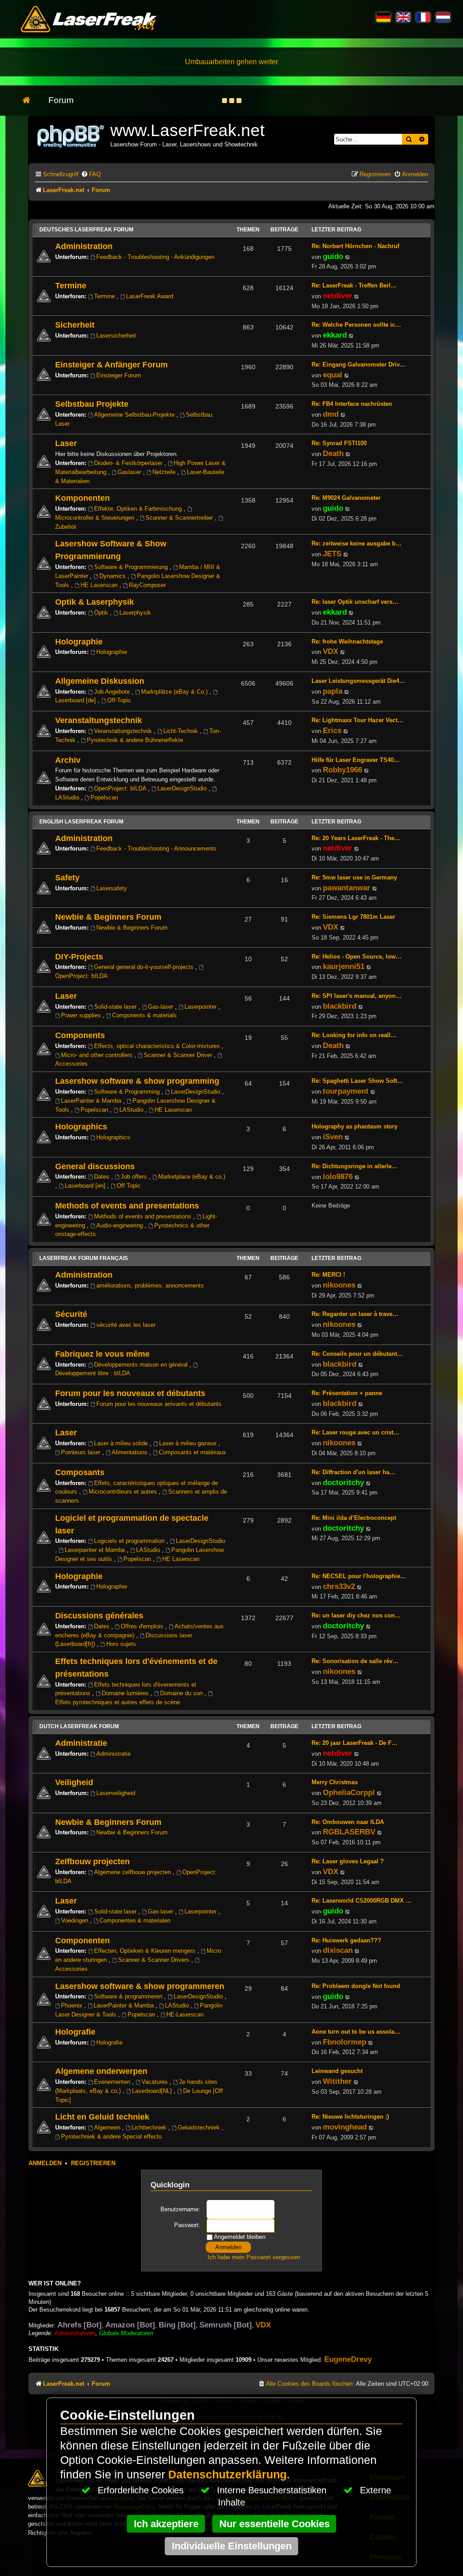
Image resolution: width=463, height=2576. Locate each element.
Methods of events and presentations (127, 1206)
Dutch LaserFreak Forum (79, 1726)
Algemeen (108, 2127)
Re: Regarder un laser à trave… (355, 1314)
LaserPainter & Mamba (92, 1101)
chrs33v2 (339, 1586)
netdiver (338, 296)
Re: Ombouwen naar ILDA (348, 1822)
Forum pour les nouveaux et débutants (130, 1393)
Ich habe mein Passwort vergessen (254, 2257)
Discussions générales (99, 1615)
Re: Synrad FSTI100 (339, 443)
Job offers (135, 1177)
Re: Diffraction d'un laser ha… (353, 1472)
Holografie (75, 2032)
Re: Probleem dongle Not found (356, 1986)
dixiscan (338, 1950)
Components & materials (144, 1015)
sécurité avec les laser (126, 1325)
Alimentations (130, 1452)
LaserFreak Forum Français (84, 1258)
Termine (71, 285)
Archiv (68, 760)
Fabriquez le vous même (102, 1354)
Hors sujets (121, 1644)
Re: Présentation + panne (347, 1393)
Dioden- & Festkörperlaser (129, 463)
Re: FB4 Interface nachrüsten (352, 404)
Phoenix (73, 2005)
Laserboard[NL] (153, 2091)
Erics (332, 730)
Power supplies (82, 1015)
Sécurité (71, 1314)
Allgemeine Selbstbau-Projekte (135, 415)
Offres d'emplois (143, 1626)
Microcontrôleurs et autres (124, 1492)
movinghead (345, 2127)
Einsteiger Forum (119, 375)
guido (333, 256)
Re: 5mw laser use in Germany (354, 877)
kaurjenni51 (344, 966)
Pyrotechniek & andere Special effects (111, 2136)
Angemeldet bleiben (239, 2237)
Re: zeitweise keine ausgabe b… (357, 543)
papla (333, 691)
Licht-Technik (182, 731)
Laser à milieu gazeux (189, 1443)
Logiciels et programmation (130, 1541)
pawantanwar (347, 888)
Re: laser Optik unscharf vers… (355, 602)
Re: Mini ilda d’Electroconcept (354, 1518)
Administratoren (75, 2333)
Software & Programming (128, 1092)
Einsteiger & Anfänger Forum (111, 364)
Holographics (81, 1126)
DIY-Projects (79, 957)
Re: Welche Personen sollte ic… (356, 325)
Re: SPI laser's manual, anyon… (357, 996)
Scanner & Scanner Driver (179, 1055)
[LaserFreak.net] (71, 135)
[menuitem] (91, 174)
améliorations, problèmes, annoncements (150, 1286)
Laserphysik (135, 613)
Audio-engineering (120, 1225)
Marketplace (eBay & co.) (192, 1177)
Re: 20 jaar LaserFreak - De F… (354, 1743)
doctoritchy (343, 1482)
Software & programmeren (129, 1996)
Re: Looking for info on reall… (354, 1035)
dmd (331, 414)
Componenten (83, 1940)
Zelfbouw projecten (92, 1861)
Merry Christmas (335, 1782)
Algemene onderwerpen (101, 2071)
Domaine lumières (126, 1693)
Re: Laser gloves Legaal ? (348, 1861)
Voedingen (76, 1920)
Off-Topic (119, 700)
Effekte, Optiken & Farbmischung (139, 509)
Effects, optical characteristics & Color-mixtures (158, 1046)
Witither (337, 2081)
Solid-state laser (116, 1007)
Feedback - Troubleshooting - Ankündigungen (155, 257)
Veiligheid (74, 1782)
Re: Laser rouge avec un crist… (355, 1432)
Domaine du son (182, 1693)
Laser (66, 443)
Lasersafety (112, 888)
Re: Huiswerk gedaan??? (346, 1940)
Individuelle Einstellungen (232, 2546)
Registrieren (93, 2163)
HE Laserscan (100, 585)
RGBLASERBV (349, 1832)
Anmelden (45, 2163)
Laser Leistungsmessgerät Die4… (358, 681)
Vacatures (156, 2082)
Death (333, 453)
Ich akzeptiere (166, 2524)
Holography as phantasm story (354, 1126)
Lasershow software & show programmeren (140, 1986)
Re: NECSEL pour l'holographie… (359, 1576)
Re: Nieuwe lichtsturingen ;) (350, 2117)
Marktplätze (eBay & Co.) (175, 692)
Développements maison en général (142, 1365)
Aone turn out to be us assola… (356, 2032)
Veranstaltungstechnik (99, 720)
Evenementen (113, 2082)
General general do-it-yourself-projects (145, 967)
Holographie (79, 642)
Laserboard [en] (86, 1186)
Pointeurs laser (82, 1452)
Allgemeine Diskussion (100, 681)
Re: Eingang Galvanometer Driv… (359, 364)
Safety (67, 877)
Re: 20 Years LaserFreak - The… (356, 838)
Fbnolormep (345, 2042)
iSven (333, 1137)
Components (80, 1035)
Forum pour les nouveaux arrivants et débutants (159, 1404)
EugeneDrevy (348, 2359)
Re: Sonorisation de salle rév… (355, 1661)
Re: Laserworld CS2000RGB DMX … (361, 1901)
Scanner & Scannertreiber (180, 518)
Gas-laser (161, 1007)
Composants (80, 1472)
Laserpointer (201, 1007)
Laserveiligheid (116, 1793)
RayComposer (147, 585)
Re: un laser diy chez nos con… (356, 1615)
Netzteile (165, 472)
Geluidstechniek (200, 2127)
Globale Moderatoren (126, 2333)
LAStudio (132, 1110)
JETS (332, 554)
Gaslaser (130, 472)
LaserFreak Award (150, 296)
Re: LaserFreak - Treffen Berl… (354, 285)
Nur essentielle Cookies (274, 2524)
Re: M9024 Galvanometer (346, 498)
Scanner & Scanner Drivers (155, 1960)
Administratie (81, 1743)
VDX (331, 651)
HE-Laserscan (185, 2014)
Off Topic (129, 1186)
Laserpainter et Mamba (96, 1550)
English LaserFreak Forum (81, 822)
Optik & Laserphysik (94, 602)
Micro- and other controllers (98, 1055)
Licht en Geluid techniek (102, 2117)
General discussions (95, 1166)
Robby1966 (343, 770)
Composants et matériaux (192, 1452)
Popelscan (104, 797)
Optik (102, 613)
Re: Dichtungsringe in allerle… (354, 1166)
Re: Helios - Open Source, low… (357, 957)
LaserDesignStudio (183, 788)
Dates (103, 1177)
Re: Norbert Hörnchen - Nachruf (355, 246)
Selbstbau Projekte (92, 404)
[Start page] (31, 101)
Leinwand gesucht (337, 2071)
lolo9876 (338, 1176)
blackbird (340, 1006)
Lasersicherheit (116, 336)
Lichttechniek (150, 2127)
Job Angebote (113, 692)
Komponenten (83, 498)
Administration (84, 246)
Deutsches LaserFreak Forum (86, 230)
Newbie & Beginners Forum (108, 917)
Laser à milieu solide (122, 1443)
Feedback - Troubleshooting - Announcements (156, 848)
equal (333, 375)
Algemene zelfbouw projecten (133, 1872)
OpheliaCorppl (349, 1792)
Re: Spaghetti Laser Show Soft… (357, 1081)
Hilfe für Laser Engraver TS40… (356, 760)
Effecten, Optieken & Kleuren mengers (146, 1951)
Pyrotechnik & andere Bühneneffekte (135, 740)
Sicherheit (75, 325)
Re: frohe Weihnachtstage (347, 642)
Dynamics (113, 576)
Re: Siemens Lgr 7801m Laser (353, 917)
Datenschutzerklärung (227, 2475)
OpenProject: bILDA (121, 788)
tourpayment (346, 1091)
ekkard (335, 335)
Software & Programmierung (132, 567)
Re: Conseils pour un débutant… (357, 1354)
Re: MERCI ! (328, 1275)
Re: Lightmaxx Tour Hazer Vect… (357, 720)
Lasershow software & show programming (137, 1081)
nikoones (339, 1285)
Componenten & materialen (135, 1920)
